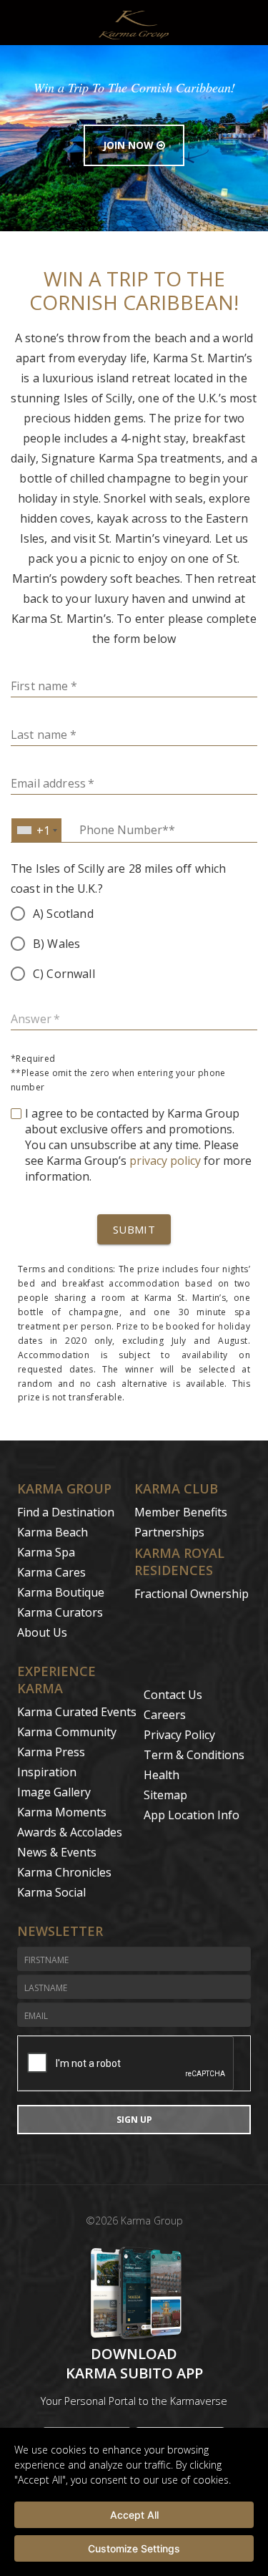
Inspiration (47, 1772)
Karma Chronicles (64, 1872)
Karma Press (51, 1752)
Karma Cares (51, 1572)
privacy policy (165, 1161)
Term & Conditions (194, 1755)
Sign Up (134, 2120)
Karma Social (51, 1892)
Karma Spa (46, 1552)
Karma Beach (53, 1532)
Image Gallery (54, 1792)
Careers (165, 1715)
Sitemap (165, 1795)
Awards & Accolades (70, 1832)
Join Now (130, 145)
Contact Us (173, 1695)
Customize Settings (134, 2548)
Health (162, 1775)
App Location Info (192, 1815)
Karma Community (67, 1732)
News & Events (57, 1852)
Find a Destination (66, 1512)
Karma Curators (60, 1612)
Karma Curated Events (77, 1712)
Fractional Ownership (192, 1594)
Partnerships (169, 1532)
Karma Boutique (61, 1592)
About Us (42, 1632)
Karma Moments (62, 1812)
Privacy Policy (179, 1735)
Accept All (134, 2515)
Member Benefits (181, 1512)
